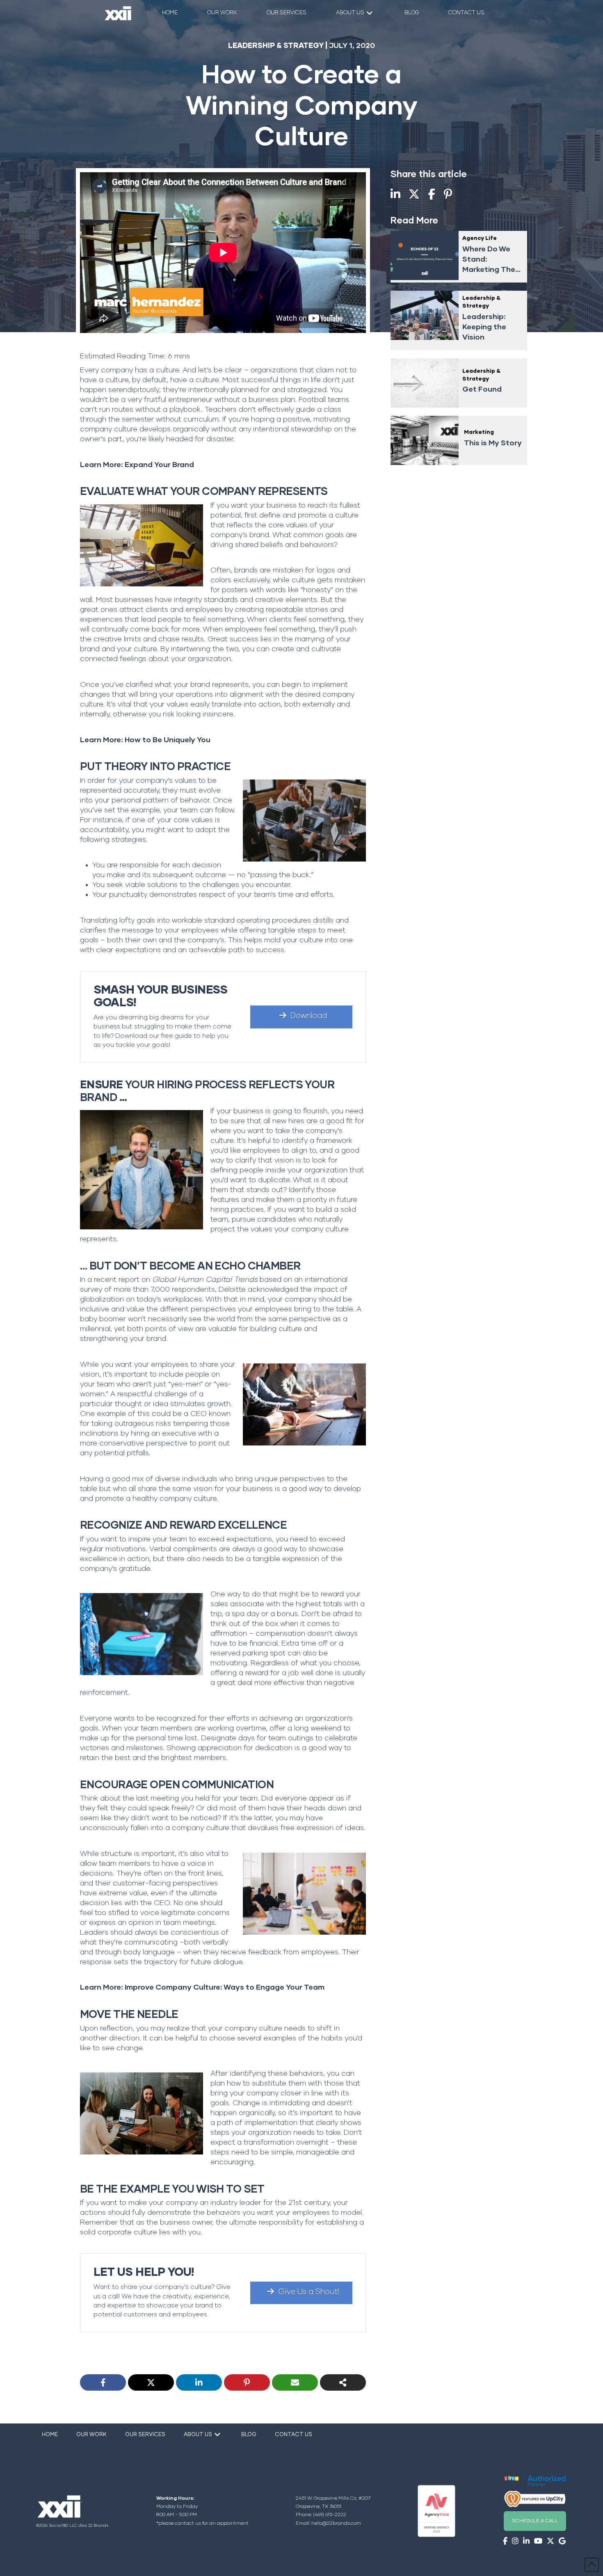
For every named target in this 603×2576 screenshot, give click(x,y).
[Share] (343, 2382)
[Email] (295, 2382)
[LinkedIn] (199, 2382)
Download (309, 1016)
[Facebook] (103, 2382)
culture (222, 1141)
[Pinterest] (247, 2382)
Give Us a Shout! (309, 2292)
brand (200, 685)
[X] (151, 2382)
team (249, 1799)
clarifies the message (117, 930)
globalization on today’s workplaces (141, 1299)
